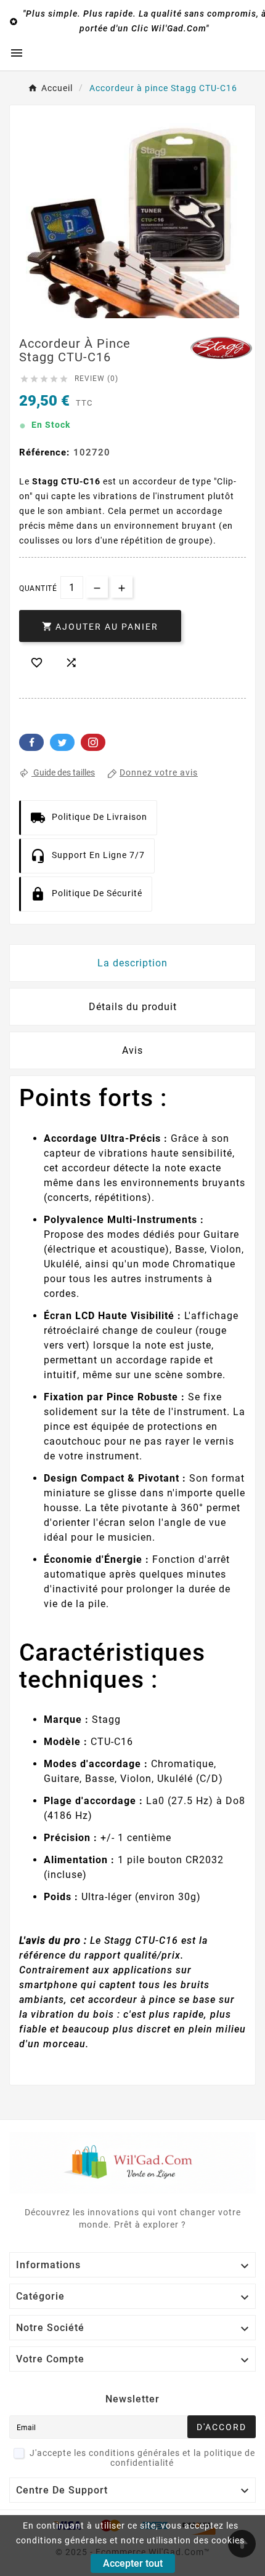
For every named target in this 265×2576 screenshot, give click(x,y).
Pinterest (93, 742)
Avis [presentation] (132, 1050)
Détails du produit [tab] (133, 1007)
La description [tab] (132, 963)
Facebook (31, 742)
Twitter (62, 742)
